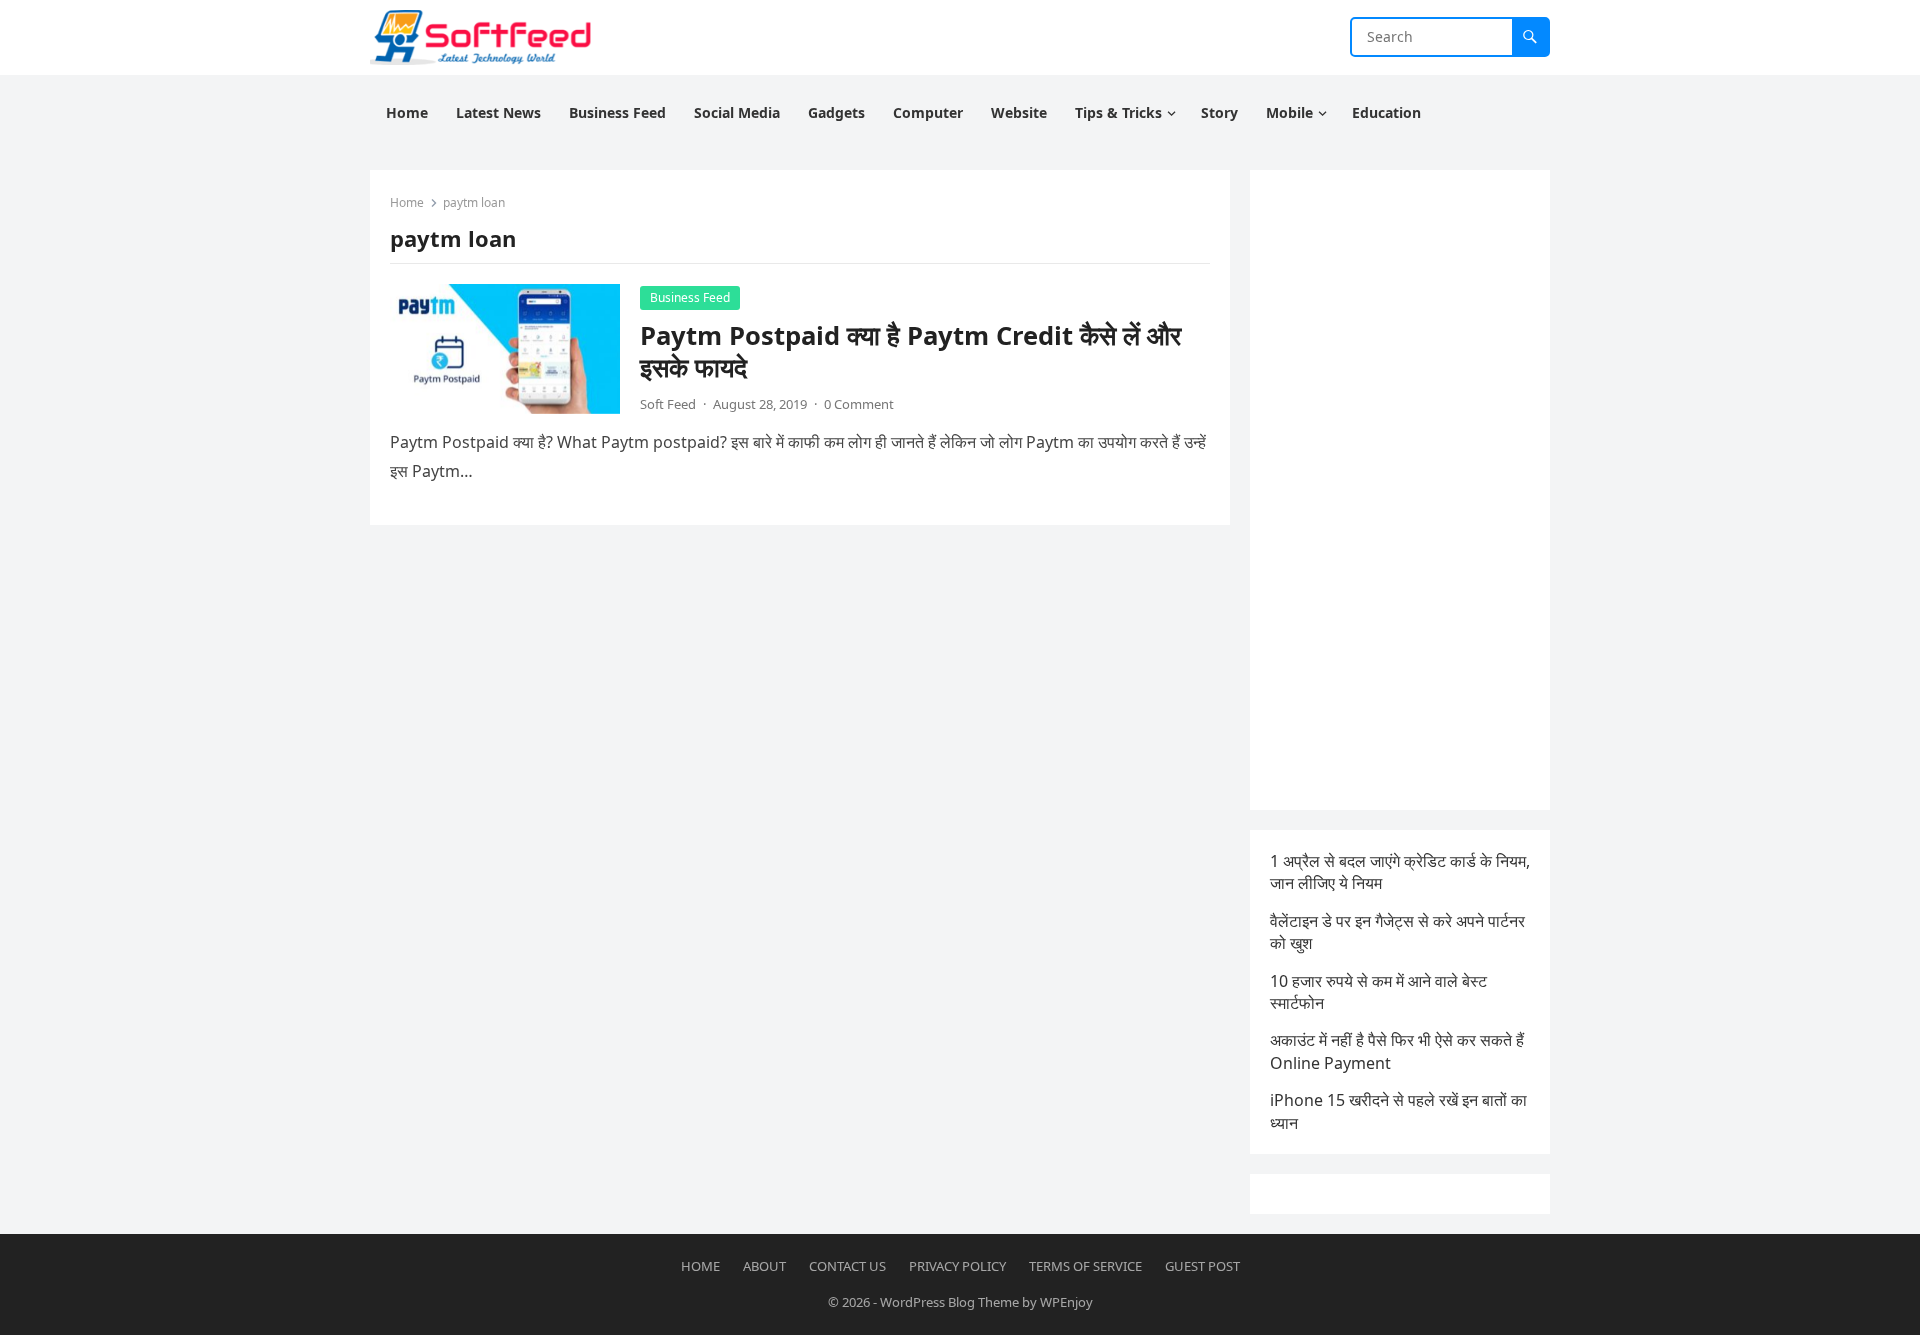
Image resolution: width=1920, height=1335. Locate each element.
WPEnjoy (1066, 1302)
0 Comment (859, 404)
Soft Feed (668, 404)
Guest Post (1202, 1266)
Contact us (847, 1266)
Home (407, 202)
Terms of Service (1085, 1266)
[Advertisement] (1400, 490)
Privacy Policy (957, 1266)
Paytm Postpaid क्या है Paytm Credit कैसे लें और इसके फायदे (910, 351)
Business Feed (690, 297)
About (764, 1266)
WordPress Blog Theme (949, 1302)
